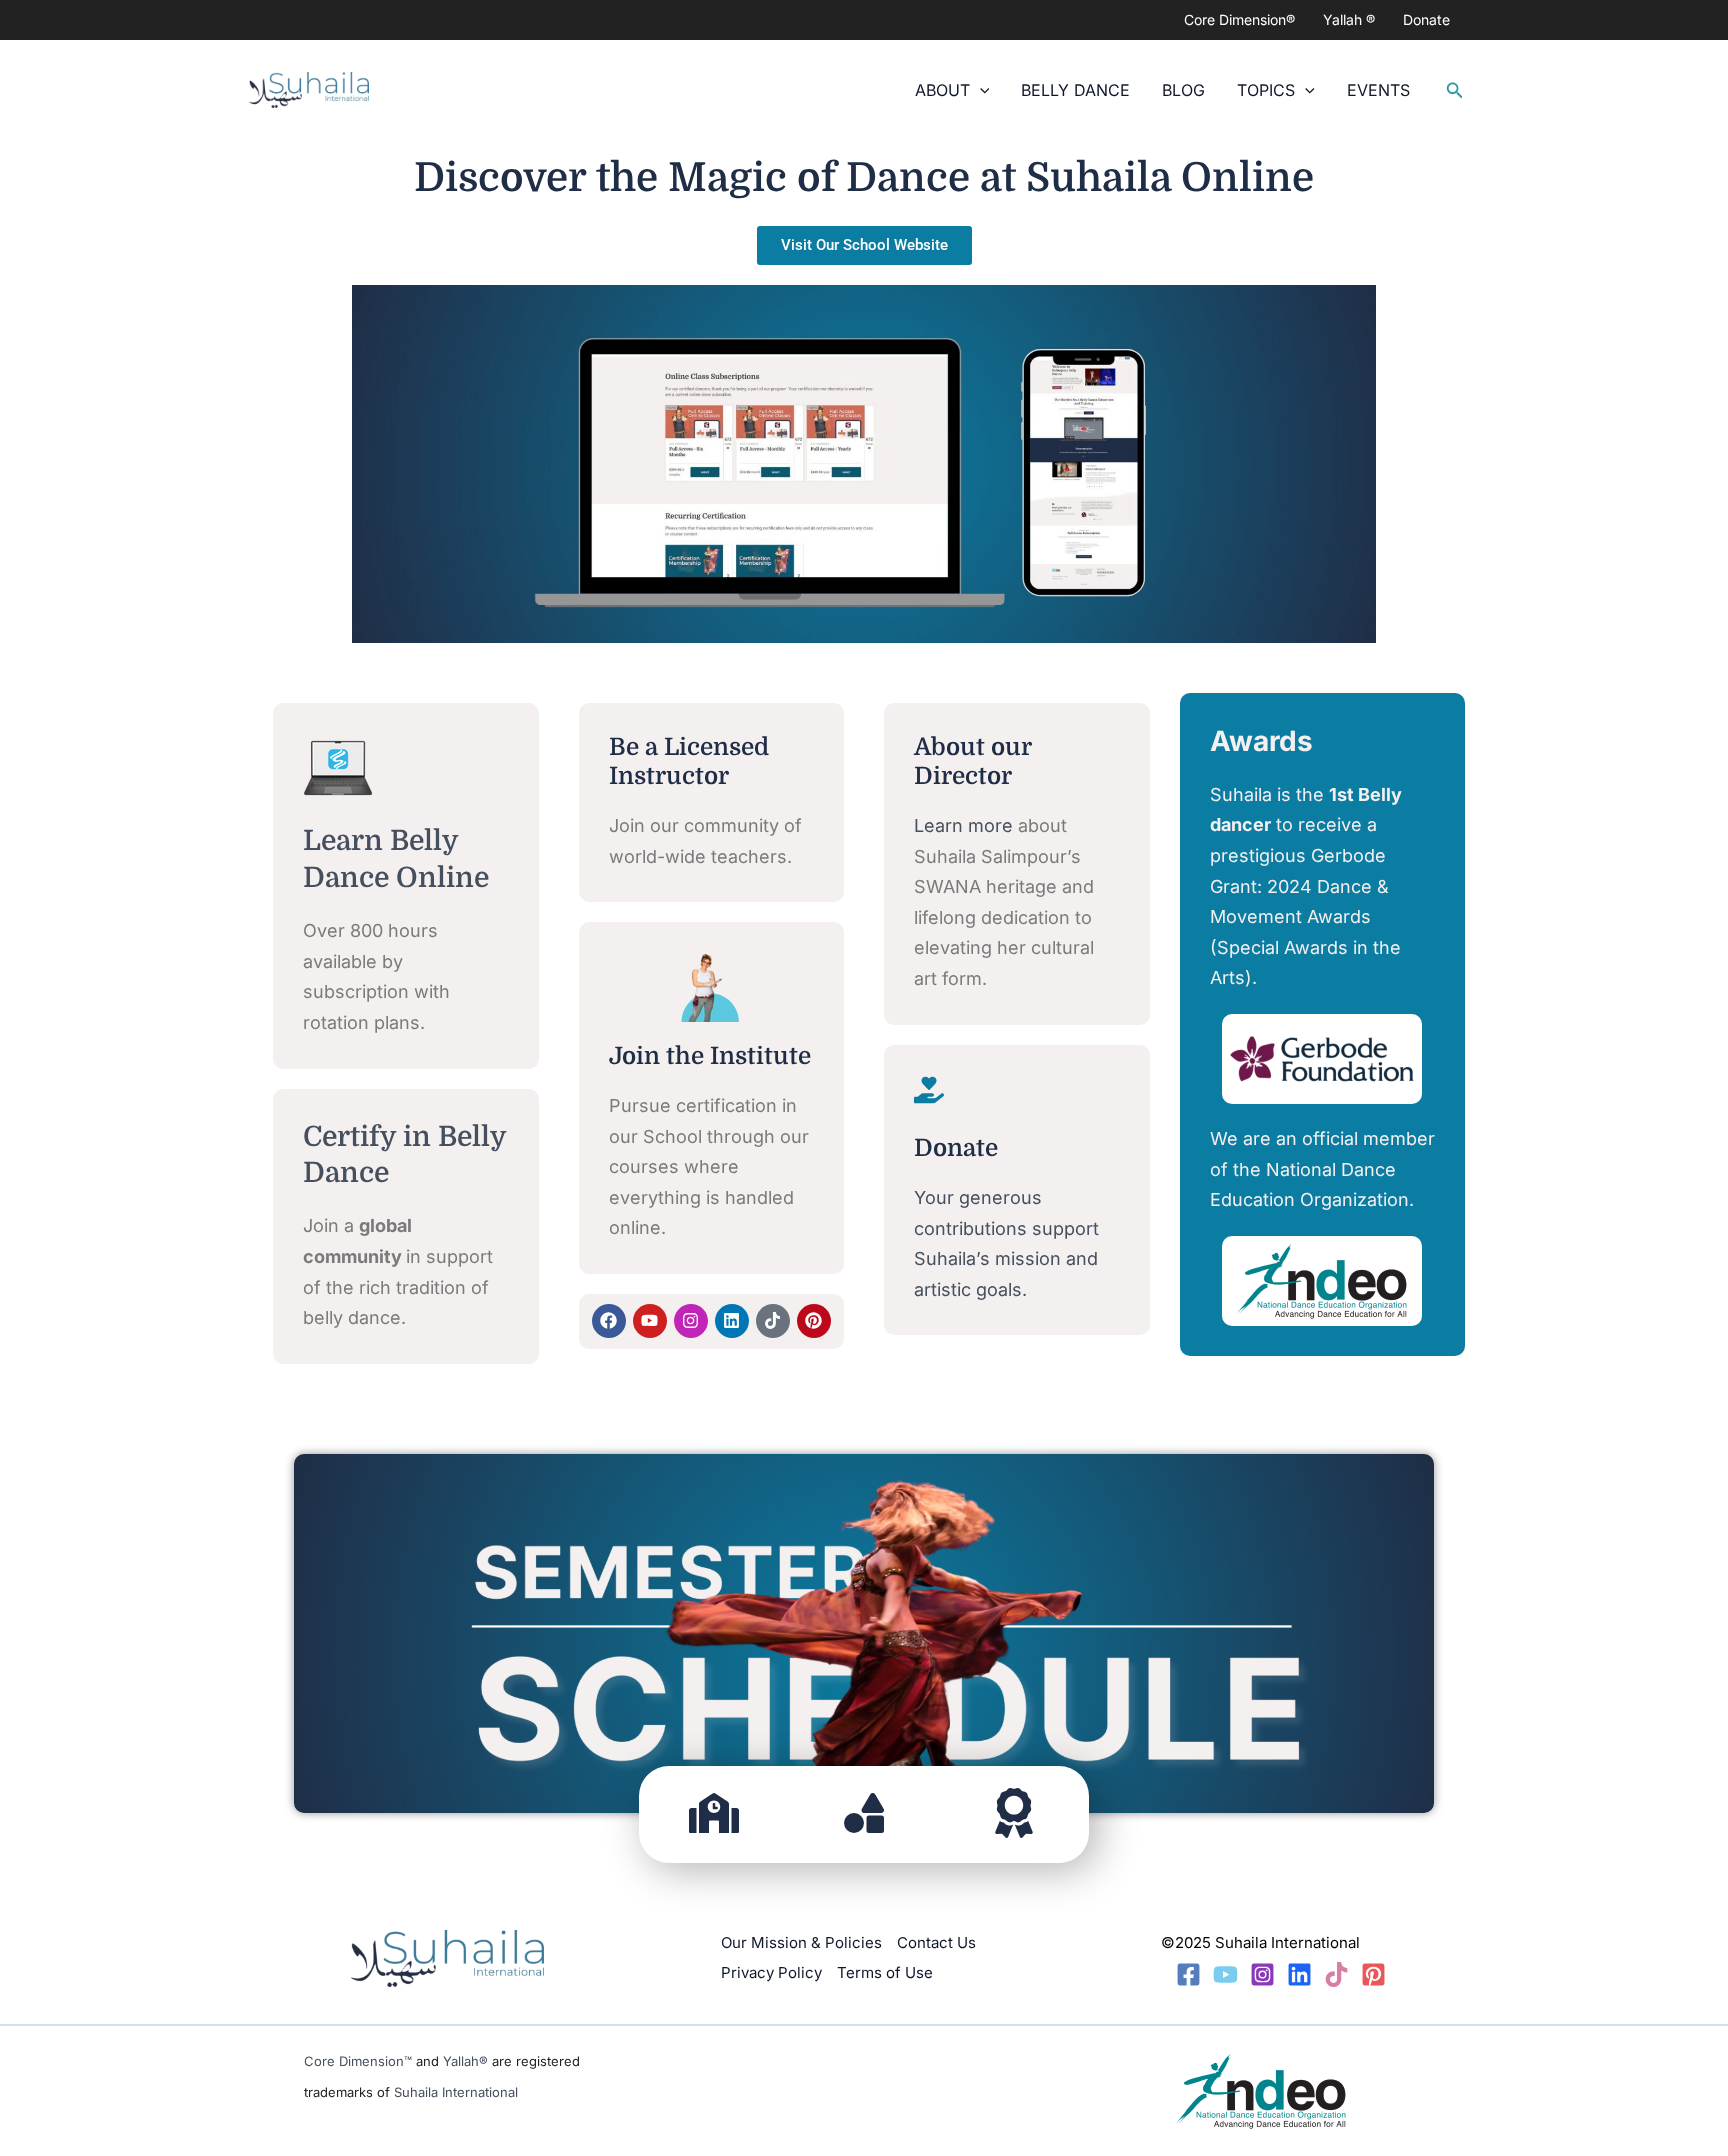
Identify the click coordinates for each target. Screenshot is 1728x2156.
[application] (980, 90)
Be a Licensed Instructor (689, 761)
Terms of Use (885, 1972)
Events (1378, 90)
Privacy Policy (771, 1972)
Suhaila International (456, 2092)
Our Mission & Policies (801, 1942)
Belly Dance (1075, 90)
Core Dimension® (1239, 19)
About (942, 90)
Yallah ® (1349, 19)
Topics (1266, 90)
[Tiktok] (1336, 1974)
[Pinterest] (1373, 1974)
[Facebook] (1188, 1974)
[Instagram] (1262, 1974)
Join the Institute (710, 1056)
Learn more (963, 825)
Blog (1183, 90)
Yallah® (465, 2061)
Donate (1426, 19)
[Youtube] (1225, 1974)
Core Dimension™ (358, 2061)
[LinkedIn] (1299, 1974)
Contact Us (936, 1942)
